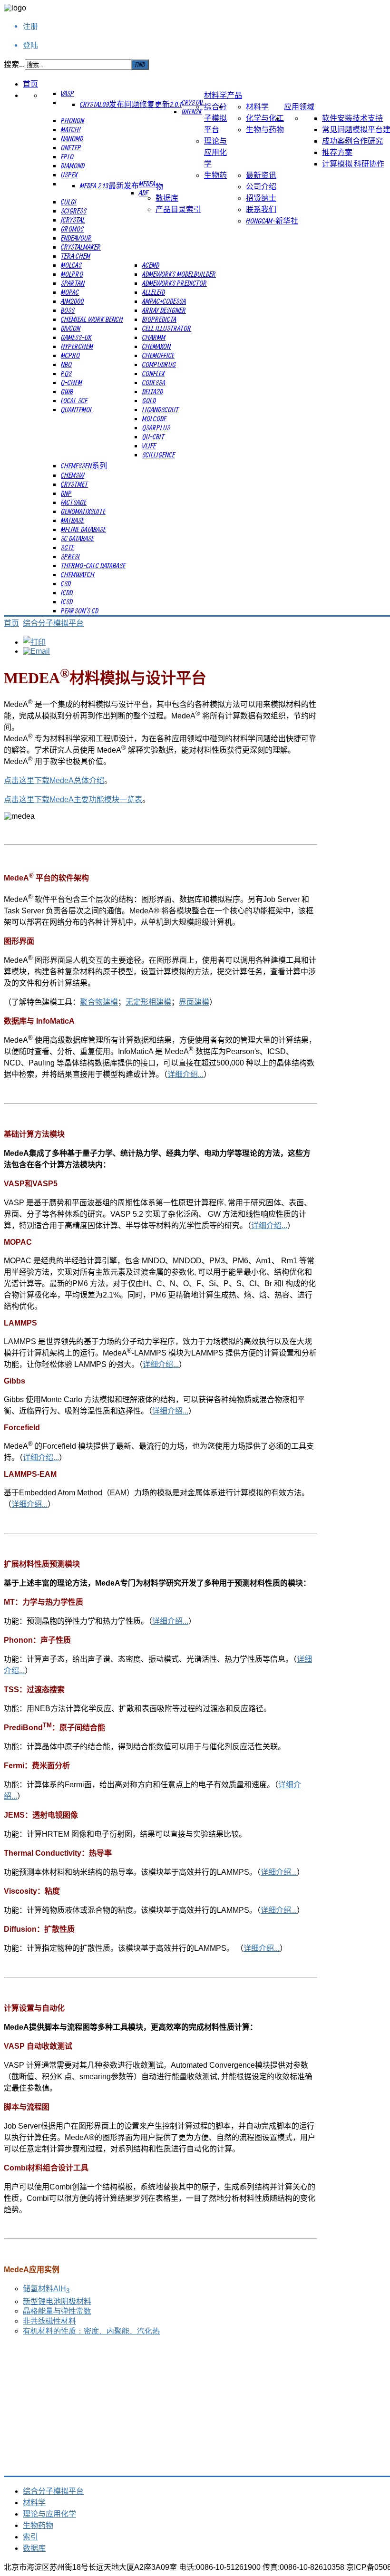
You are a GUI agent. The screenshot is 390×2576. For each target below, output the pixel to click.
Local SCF (74, 400)
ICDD (67, 592)
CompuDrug (159, 364)
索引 (30, 2537)
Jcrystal (73, 220)
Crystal (193, 102)
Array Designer (164, 310)
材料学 (215, 95)
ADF (144, 193)
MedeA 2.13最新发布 (109, 185)
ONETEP (71, 147)
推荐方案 (337, 152)
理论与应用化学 (215, 152)
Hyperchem (77, 346)
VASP (68, 93)
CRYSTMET (74, 484)
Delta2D (153, 391)
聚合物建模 (99, 1002)
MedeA (147, 184)
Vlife (149, 445)
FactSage (74, 502)
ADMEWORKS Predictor (175, 283)
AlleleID (154, 292)
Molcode (154, 418)
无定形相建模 (148, 1002)
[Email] (36, 651)
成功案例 (337, 141)
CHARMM (154, 337)
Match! (71, 129)
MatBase (73, 520)
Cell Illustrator (167, 328)
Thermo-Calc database (93, 565)
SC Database (78, 538)
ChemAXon (156, 346)
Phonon (73, 120)
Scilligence (159, 455)
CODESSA (154, 382)
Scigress (74, 211)
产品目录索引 (178, 209)
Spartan (73, 283)
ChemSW (73, 475)
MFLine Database (83, 529)
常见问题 (337, 129)
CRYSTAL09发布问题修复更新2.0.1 (131, 104)
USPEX (69, 174)
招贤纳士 (261, 198)
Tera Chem (76, 256)
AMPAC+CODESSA (164, 301)
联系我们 (261, 209)
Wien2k (192, 111)
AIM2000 (72, 301)
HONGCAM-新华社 (272, 221)
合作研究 (368, 141)
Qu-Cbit (153, 436)
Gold (149, 400)
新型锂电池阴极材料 (57, 2301)
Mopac (70, 292)
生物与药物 (265, 129)
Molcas (71, 265)
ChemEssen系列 (84, 465)
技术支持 (368, 118)
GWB (67, 391)
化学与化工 (265, 118)
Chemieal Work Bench (92, 319)
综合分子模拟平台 (215, 118)
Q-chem (72, 382)
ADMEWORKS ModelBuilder (179, 274)
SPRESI (70, 556)
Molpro (72, 274)
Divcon (71, 328)
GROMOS (72, 229)
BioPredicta (159, 319)
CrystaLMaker (81, 247)
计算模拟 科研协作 (353, 164)
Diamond (73, 165)
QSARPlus (156, 427)
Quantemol (77, 409)
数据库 (167, 198)
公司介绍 (261, 186)
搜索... (14, 64)
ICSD (67, 601)
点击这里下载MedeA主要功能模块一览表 (73, 799)
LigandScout (161, 409)
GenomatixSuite (83, 511)
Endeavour (76, 238)
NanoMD (72, 138)
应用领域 (299, 107)
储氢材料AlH (46, 2289)
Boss (68, 310)
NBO (66, 364)
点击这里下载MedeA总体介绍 (54, 780)
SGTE (68, 547)
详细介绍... (185, 1074)
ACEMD (151, 265)
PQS (66, 373)
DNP (66, 493)
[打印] (34, 642)
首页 (30, 84)
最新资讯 (261, 175)
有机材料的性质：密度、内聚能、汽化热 (91, 2331)
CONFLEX (153, 373)
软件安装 (337, 118)
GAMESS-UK (76, 337)
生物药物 (38, 2525)
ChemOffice (158, 355)
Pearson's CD (80, 610)
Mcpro (70, 355)
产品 (234, 95)
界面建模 (194, 1002)
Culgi (69, 202)
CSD (66, 583)
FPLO (67, 156)
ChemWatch (78, 574)
